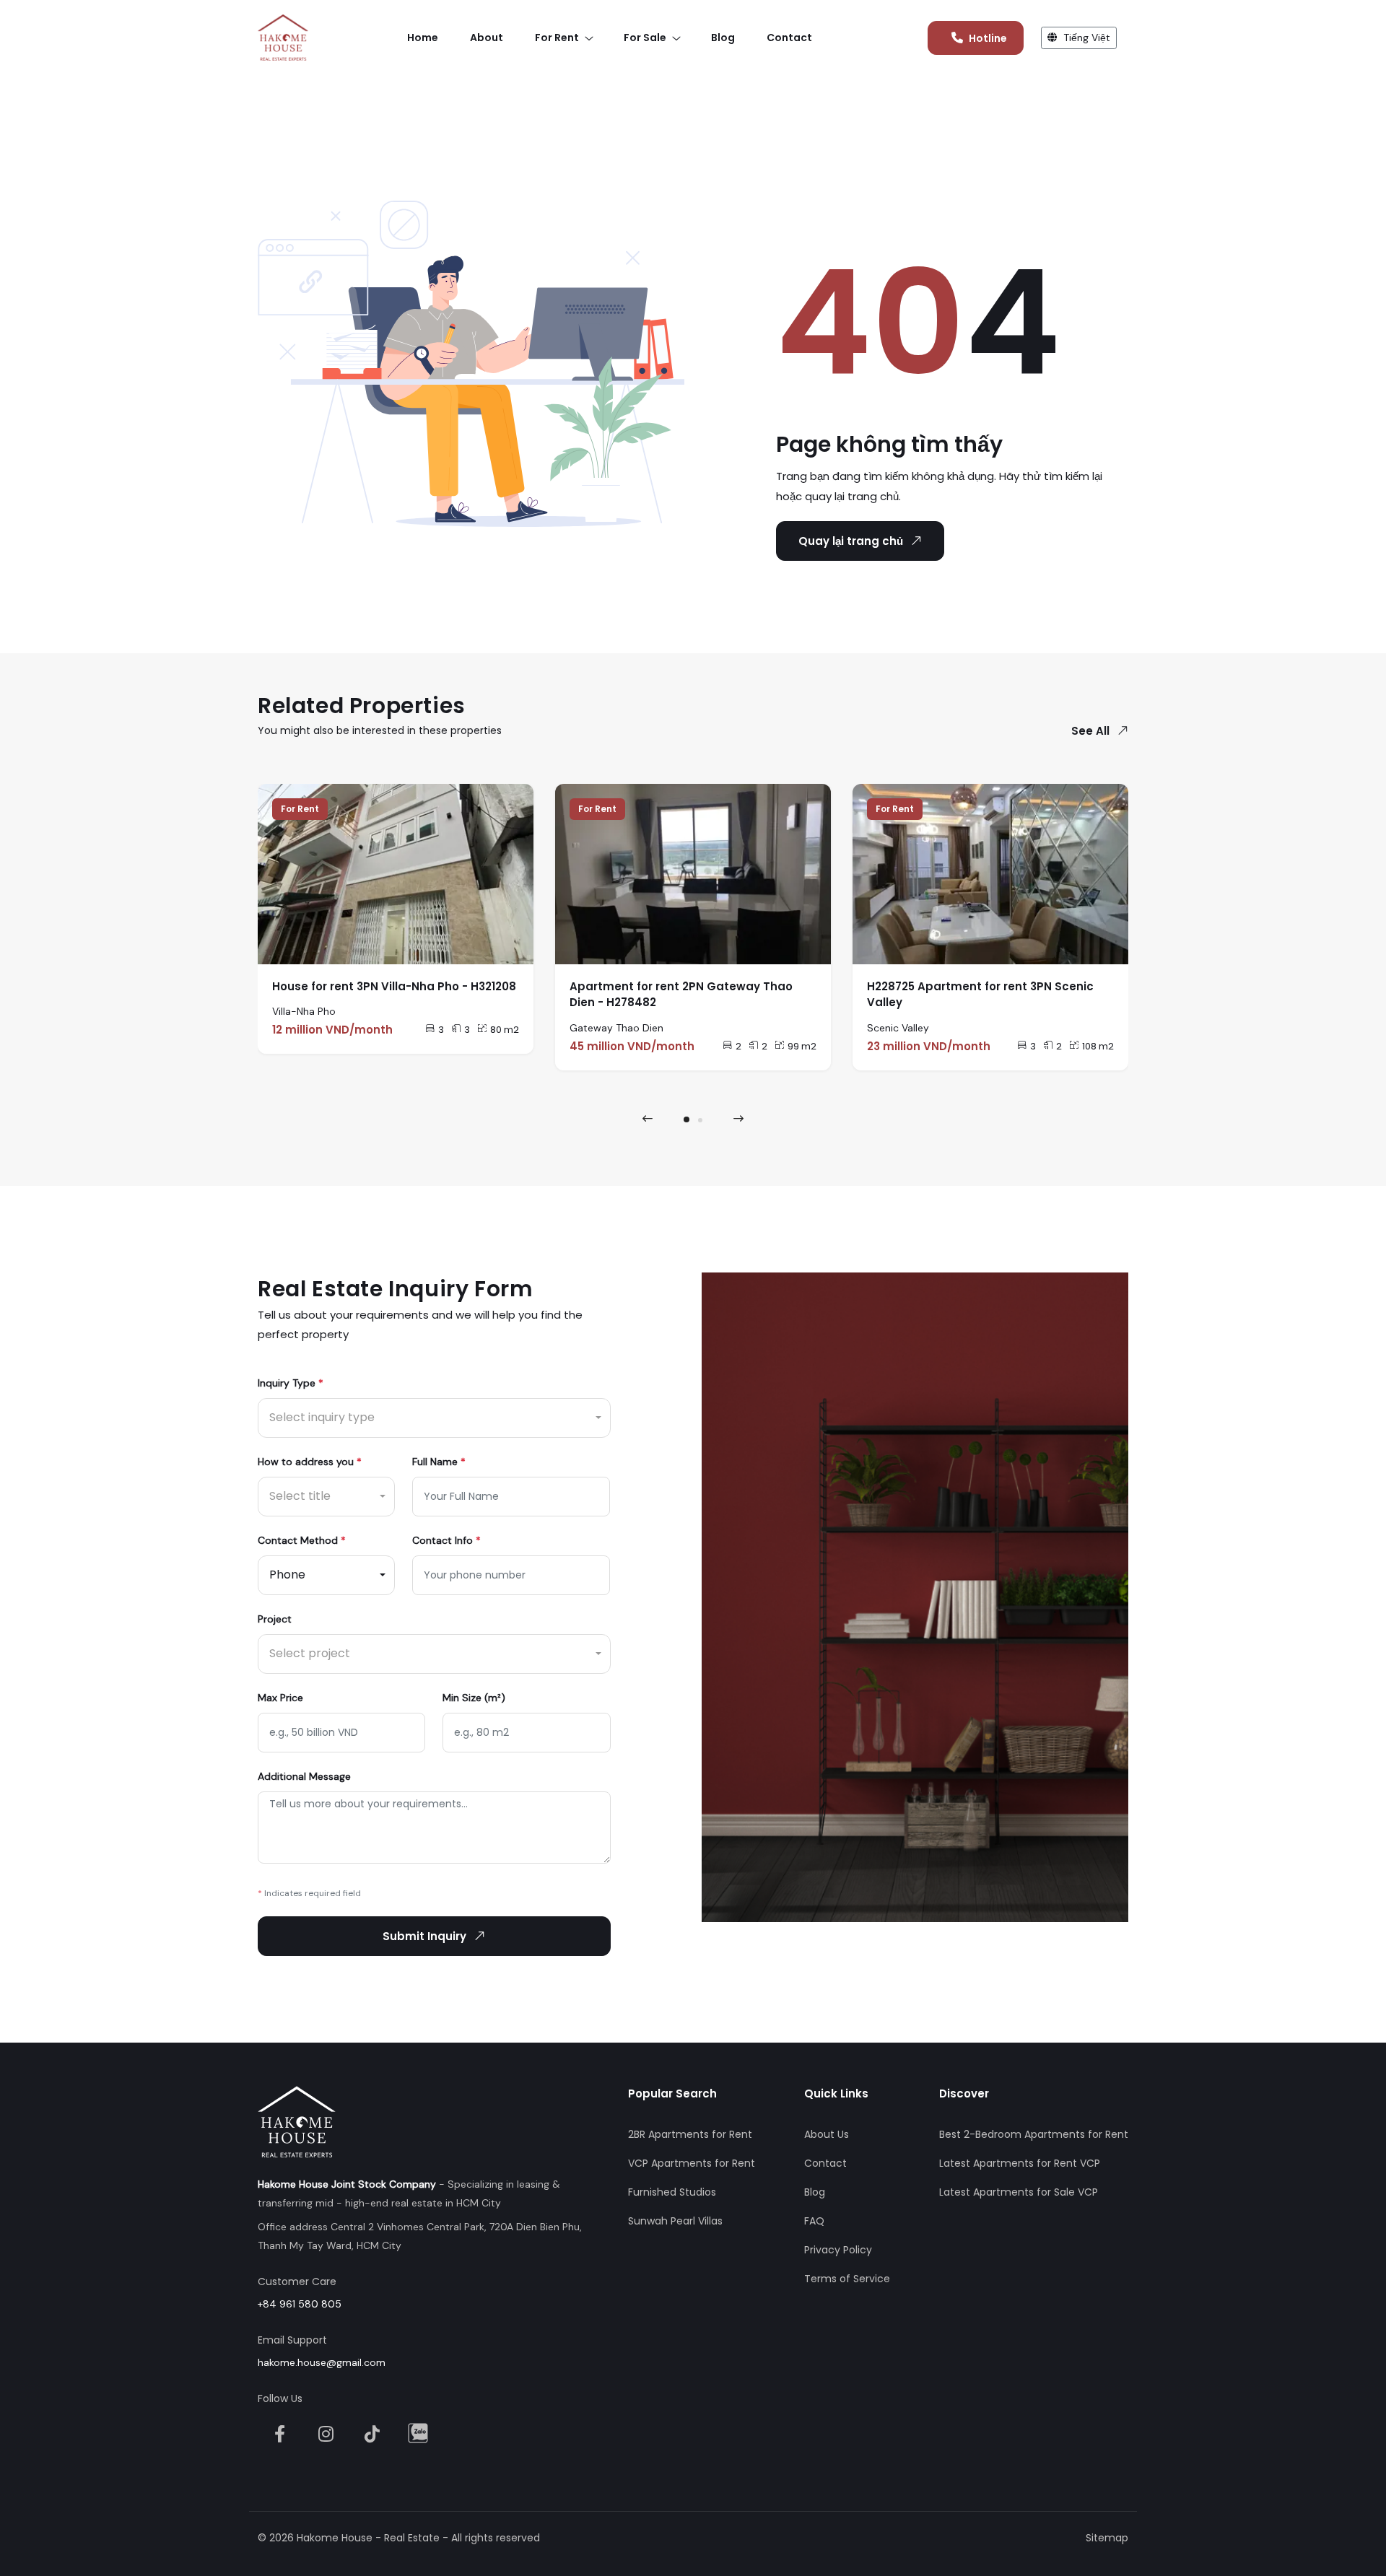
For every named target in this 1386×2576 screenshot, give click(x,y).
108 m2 (1098, 1046)
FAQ (814, 2221)
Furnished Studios (672, 2192)
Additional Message (304, 1776)
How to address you (310, 1462)
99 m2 (802, 1046)
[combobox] (434, 1418)
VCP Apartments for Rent (692, 2163)
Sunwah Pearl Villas (675, 2221)
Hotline (988, 38)
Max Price (280, 1698)
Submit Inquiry (424, 1936)
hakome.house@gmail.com (322, 2362)
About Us (827, 2134)
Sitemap (1107, 2538)
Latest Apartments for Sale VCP (1019, 2192)
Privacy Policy (838, 2250)
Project (275, 1619)
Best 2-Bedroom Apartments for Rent (1034, 2134)
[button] (687, 1119)
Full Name (439, 1462)
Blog (815, 2192)
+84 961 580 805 (300, 2304)
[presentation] (648, 1119)
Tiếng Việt (1085, 38)
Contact (825, 2163)
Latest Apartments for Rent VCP (1020, 2163)
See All (1090, 731)
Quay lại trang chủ (851, 541)
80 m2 (505, 1030)
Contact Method (302, 1540)
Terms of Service (847, 2279)
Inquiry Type (291, 1383)
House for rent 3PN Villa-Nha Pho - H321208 (394, 986)
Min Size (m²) (474, 1698)
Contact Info (446, 1540)
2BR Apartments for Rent (690, 2134)
